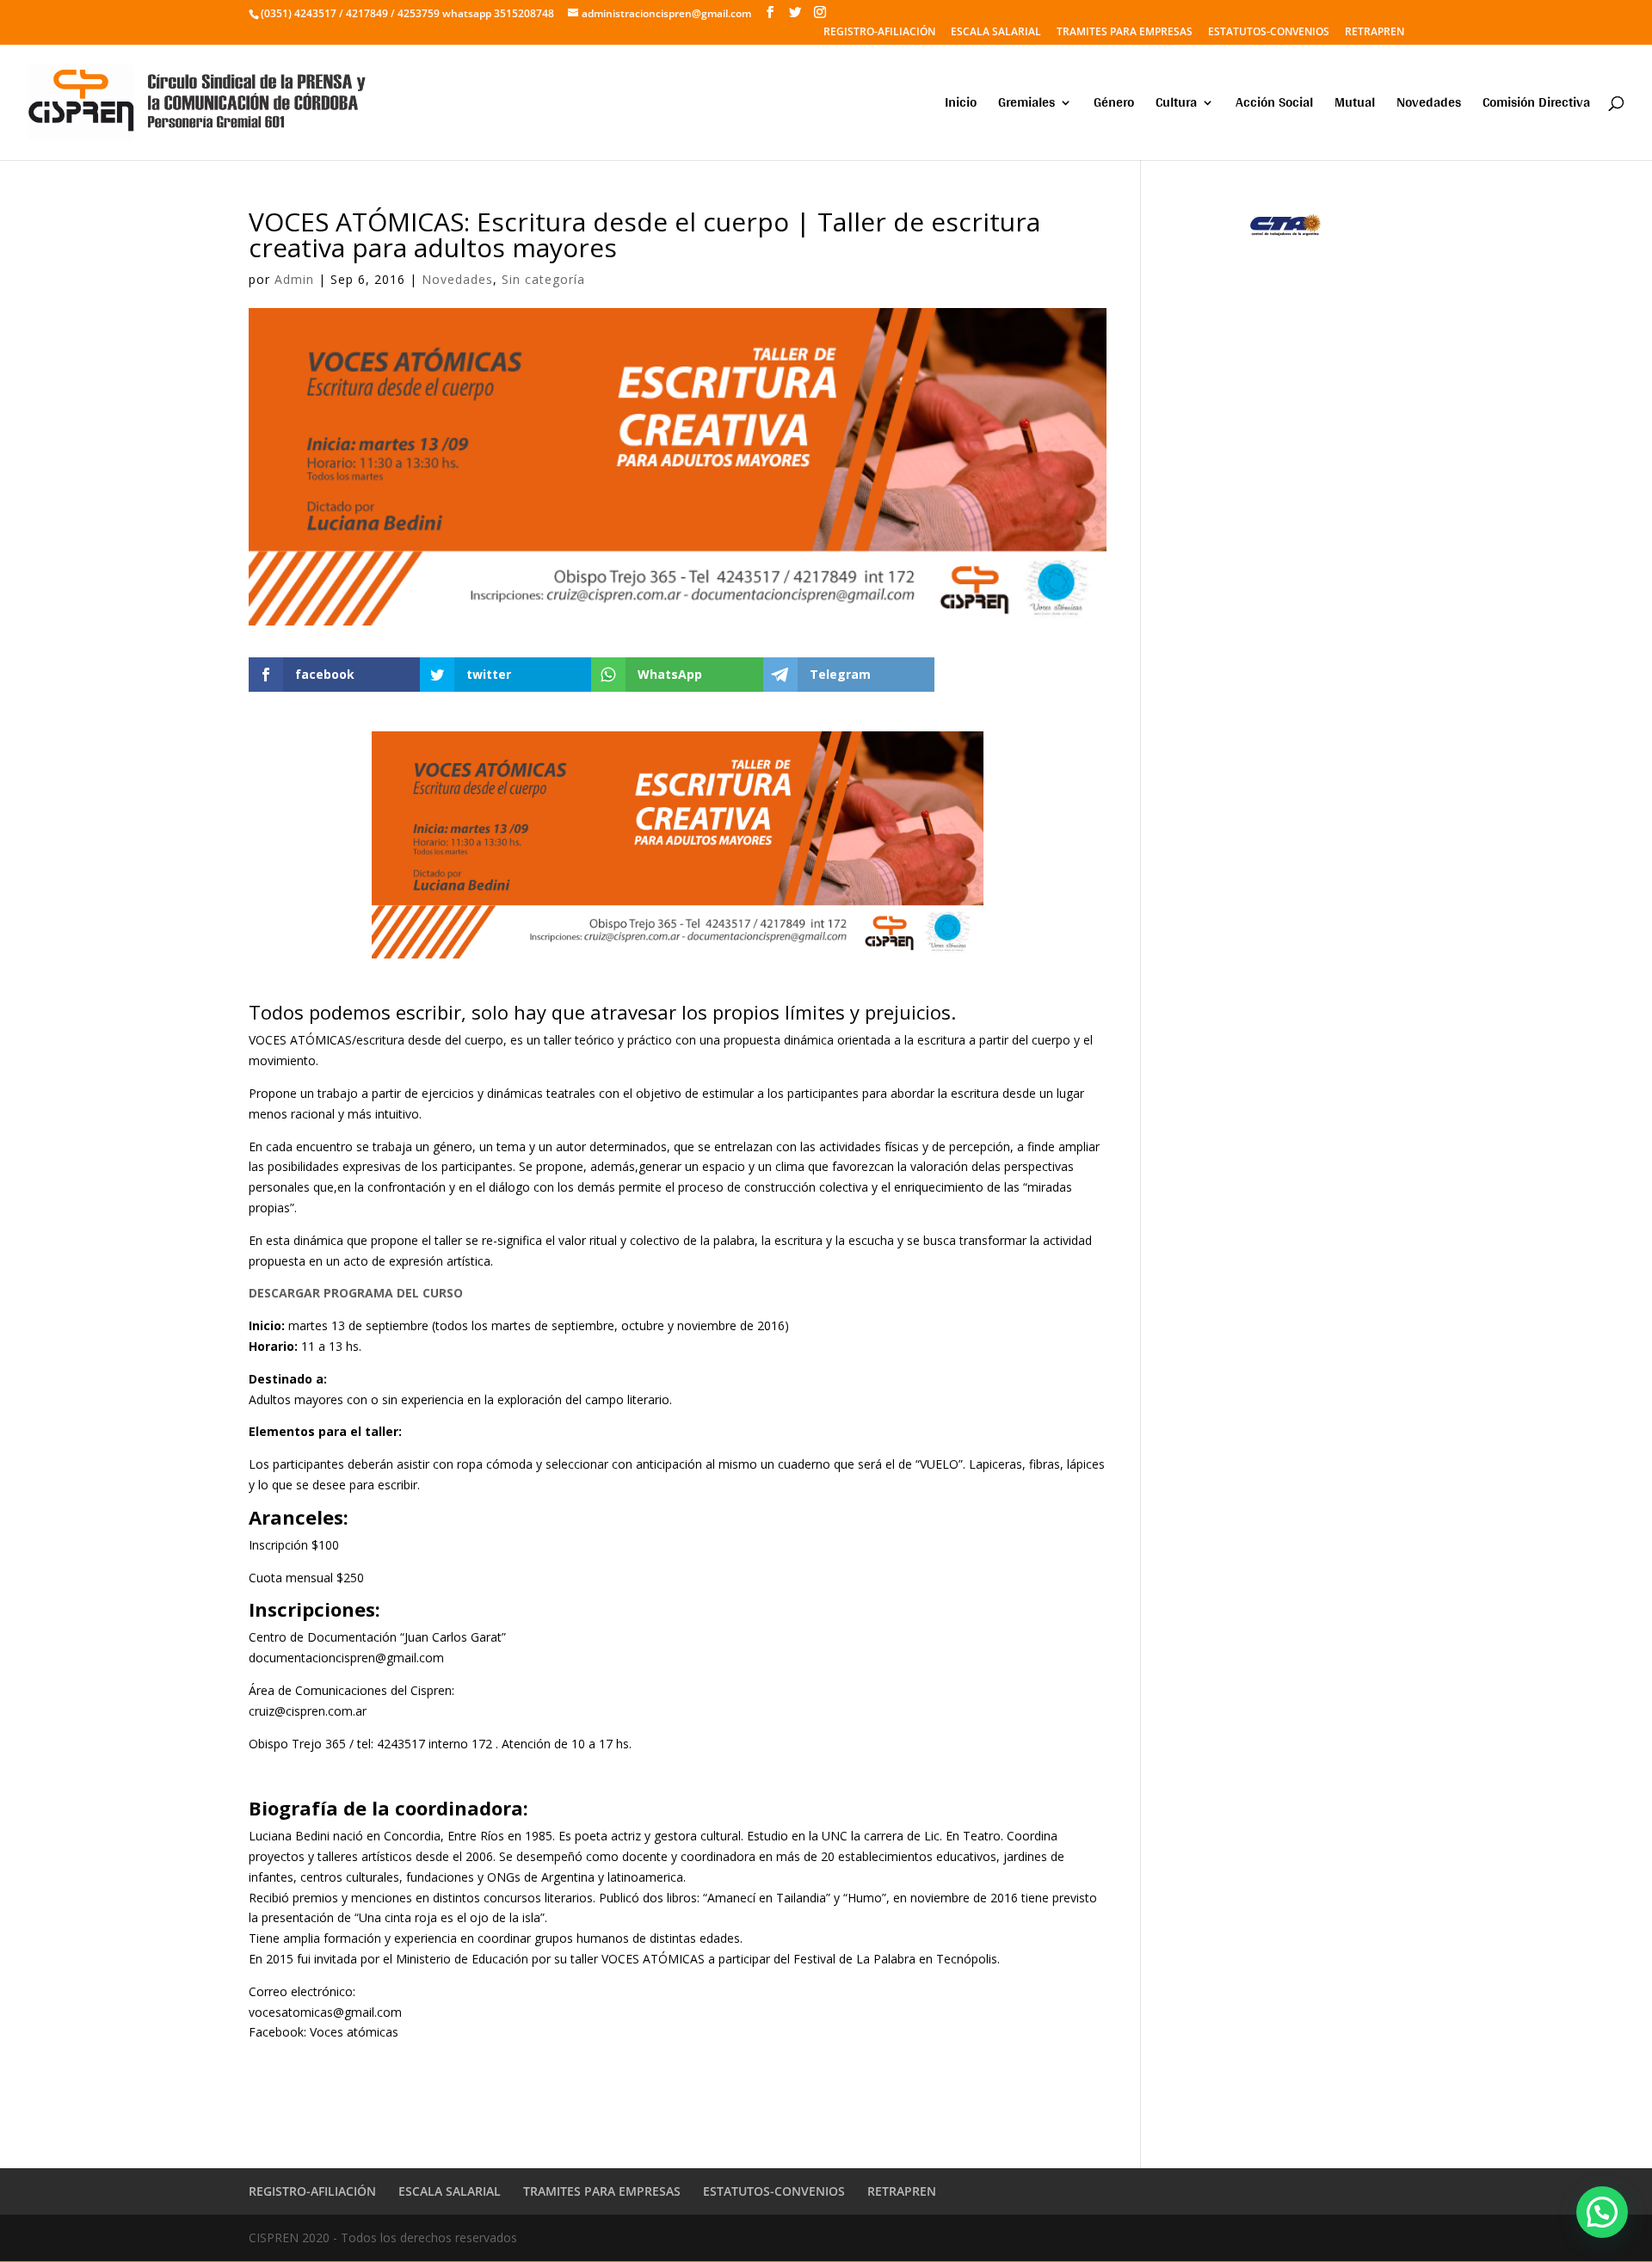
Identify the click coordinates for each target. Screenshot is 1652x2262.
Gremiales (1026, 105)
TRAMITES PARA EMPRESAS (1125, 33)
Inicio (961, 105)
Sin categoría (543, 279)
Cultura (1176, 105)
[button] (1602, 2212)
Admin (294, 279)
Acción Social (1274, 105)
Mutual (1355, 105)
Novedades (1429, 105)
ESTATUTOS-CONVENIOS (1269, 33)
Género (1114, 105)
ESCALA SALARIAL (996, 33)
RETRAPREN (1375, 33)
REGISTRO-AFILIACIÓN (879, 33)
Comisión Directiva (1536, 105)
